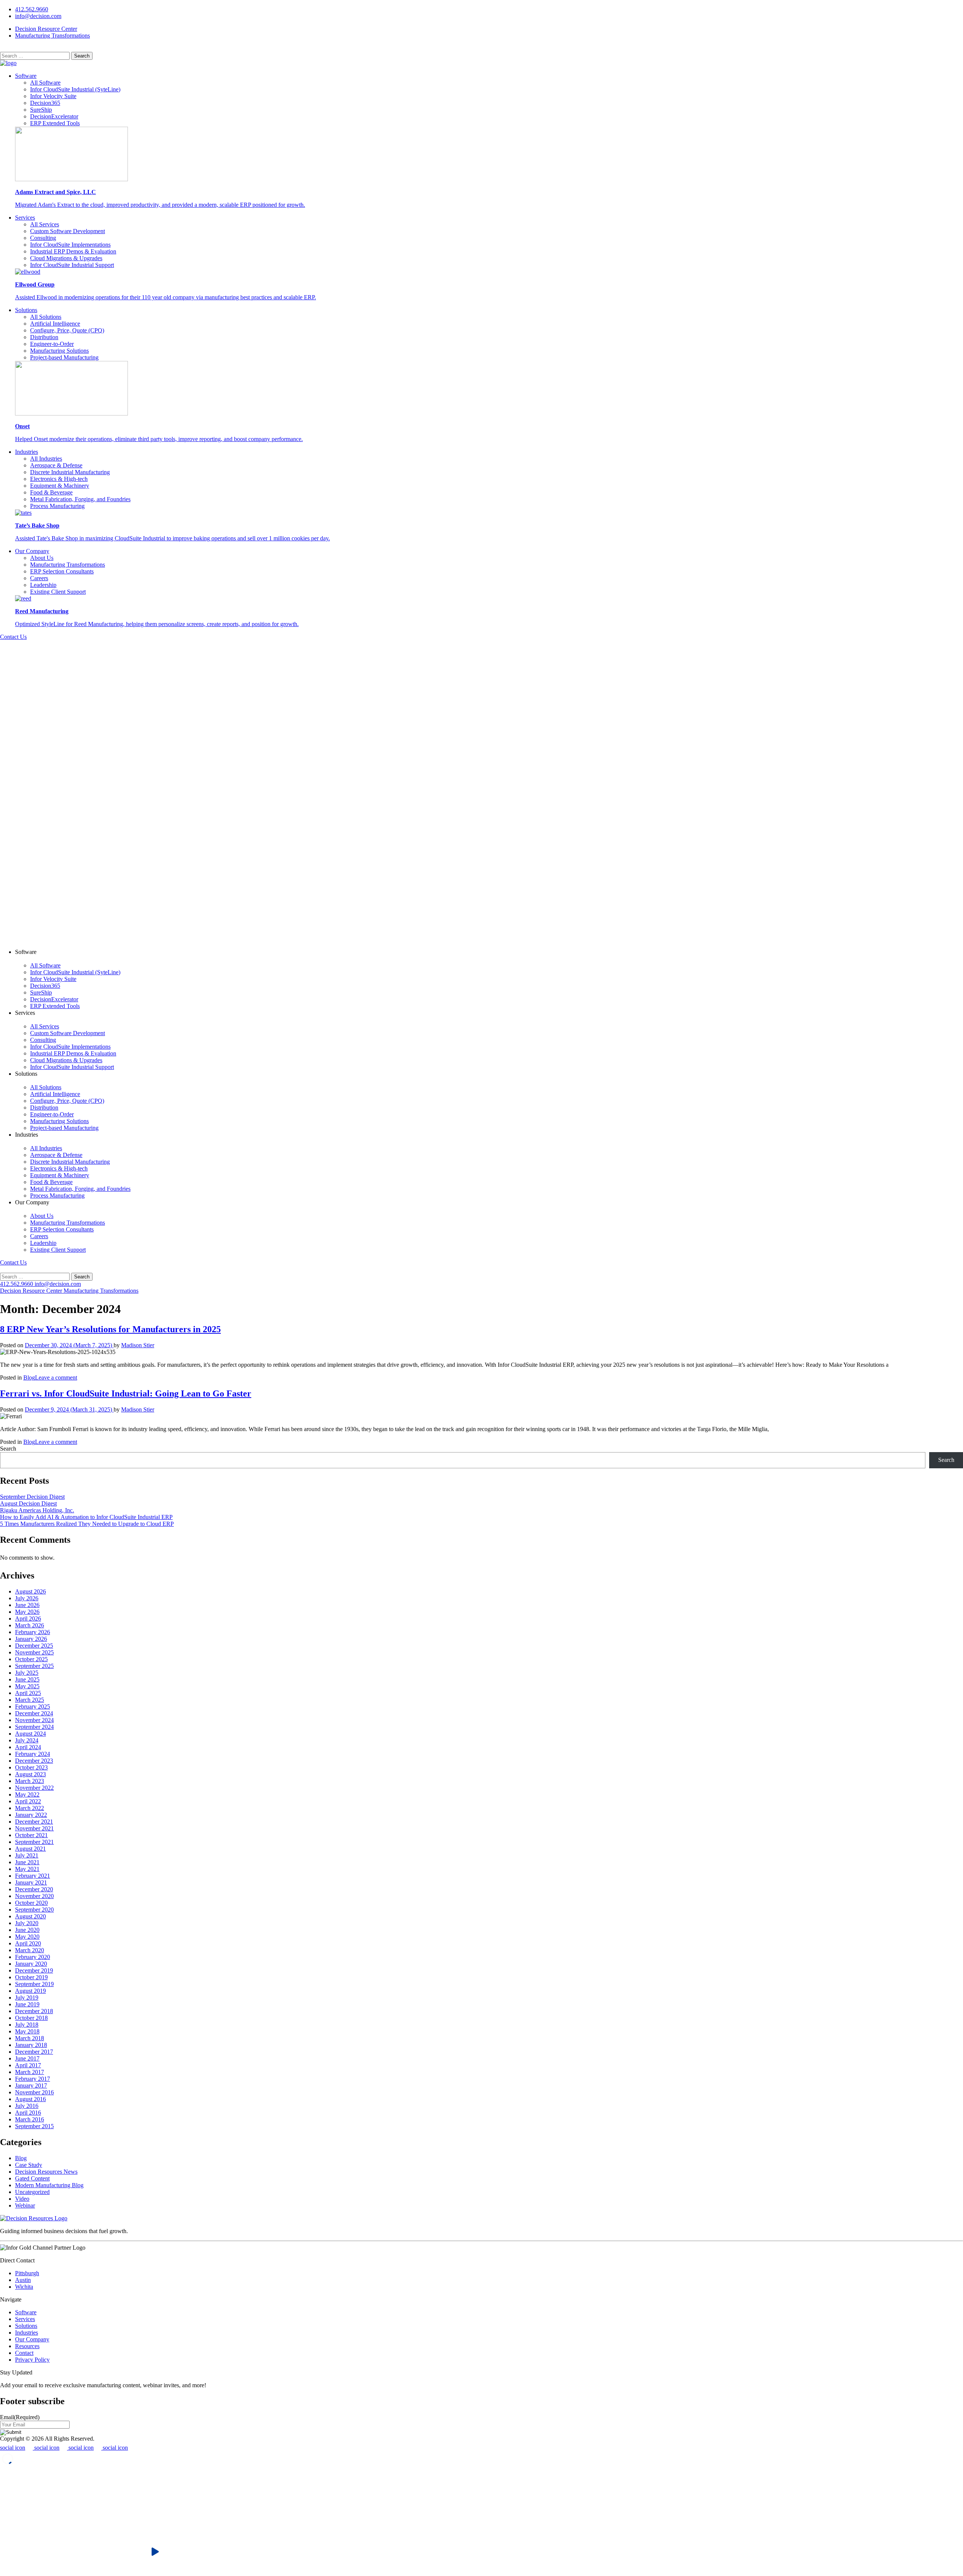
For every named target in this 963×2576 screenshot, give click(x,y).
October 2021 (31, 1835)
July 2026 (27, 1598)
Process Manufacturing (57, 506)
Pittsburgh (27, 2273)
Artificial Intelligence (55, 324)
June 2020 (27, 1930)
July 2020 (27, 1923)
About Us (42, 558)
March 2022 (30, 1808)
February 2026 (33, 1632)
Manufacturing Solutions (59, 351)
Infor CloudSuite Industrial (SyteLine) (75, 89)
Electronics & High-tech (59, 479)
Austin (23, 2280)
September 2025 (34, 1666)
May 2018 (27, 2031)
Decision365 (45, 103)
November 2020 (34, 1896)
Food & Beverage (51, 492)
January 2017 (31, 2086)
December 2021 (34, 1822)
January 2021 (31, 1882)
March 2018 (30, 2038)
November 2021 (34, 1828)
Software (26, 76)
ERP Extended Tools (55, 123)
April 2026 (28, 1619)
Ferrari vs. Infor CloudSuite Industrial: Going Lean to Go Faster (126, 1393)
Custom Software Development (68, 231)
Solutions (26, 310)
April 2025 (28, 1693)
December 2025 (34, 1646)
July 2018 (27, 2025)
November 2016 (34, 2092)
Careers (39, 578)
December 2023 (34, 1761)
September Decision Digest (32, 1497)
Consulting (43, 238)
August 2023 (30, 1774)
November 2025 (34, 1652)
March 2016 (30, 2119)
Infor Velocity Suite (53, 96)
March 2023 (30, 1781)
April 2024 (28, 1747)
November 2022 (34, 1788)
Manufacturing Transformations (52, 36)
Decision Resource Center (46, 29)
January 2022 (31, 1815)
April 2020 (28, 1943)
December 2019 (34, 1970)
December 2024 (34, 1713)
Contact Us (13, 637)
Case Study (29, 2165)
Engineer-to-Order (52, 344)
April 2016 (28, 2113)
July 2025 (27, 1673)
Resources (27, 2346)
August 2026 (30, 1591)
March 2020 (30, 1950)
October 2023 (31, 1767)
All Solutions (46, 317)
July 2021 (27, 1855)
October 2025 (31, 1659)
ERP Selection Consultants (62, 571)
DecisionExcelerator (54, 116)
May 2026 (27, 1612)
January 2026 (31, 1639)
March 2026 (30, 1625)
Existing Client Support (58, 592)
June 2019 (27, 2004)
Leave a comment (56, 1377)
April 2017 (28, 2065)
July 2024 (27, 1740)
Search (8, 1449)
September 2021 (34, 1842)
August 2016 (30, 2099)
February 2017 (33, 2079)
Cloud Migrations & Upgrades (66, 258)
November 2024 (34, 1720)
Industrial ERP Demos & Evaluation (73, 251)
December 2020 (34, 1889)
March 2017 (30, 2072)
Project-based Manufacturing (64, 357)
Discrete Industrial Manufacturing (70, 472)
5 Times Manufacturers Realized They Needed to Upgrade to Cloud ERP (87, 1524)
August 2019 (30, 1991)
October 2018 (31, 2018)
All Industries (46, 459)
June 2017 (27, 2058)
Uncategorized (32, 2192)
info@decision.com (38, 16)
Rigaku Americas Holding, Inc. (37, 1510)
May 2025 (27, 1686)
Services (25, 218)
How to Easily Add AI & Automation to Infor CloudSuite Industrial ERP (86, 1517)
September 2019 (34, 1984)
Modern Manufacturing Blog (49, 2185)
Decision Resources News (46, 2172)
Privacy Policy (32, 2360)
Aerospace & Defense (56, 465)
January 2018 (31, 2045)
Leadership (43, 585)
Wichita (24, 2287)
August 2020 (30, 1916)
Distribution (44, 337)
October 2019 (31, 1977)
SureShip (41, 110)
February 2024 (33, 1754)
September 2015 (34, 2126)
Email (20, 2417)
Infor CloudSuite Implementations (70, 245)
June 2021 (27, 1862)
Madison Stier (138, 1345)
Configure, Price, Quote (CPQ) (67, 330)
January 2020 (31, 1964)
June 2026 (27, 1605)
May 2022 (27, 1794)
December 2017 (34, 2052)
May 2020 (27, 1937)
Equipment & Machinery (60, 486)
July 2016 (27, 2106)
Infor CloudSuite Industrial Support (72, 265)
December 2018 (34, 2011)
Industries (27, 452)
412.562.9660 (32, 9)
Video (22, 2199)
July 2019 (27, 1998)
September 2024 (34, 1727)
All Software (45, 83)
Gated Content (32, 2178)
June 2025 (27, 1679)
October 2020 (31, 1903)
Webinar (25, 2205)
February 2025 (33, 1706)
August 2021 (30, 1849)
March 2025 (30, 1700)
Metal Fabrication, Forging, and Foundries (80, 499)
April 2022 (28, 1801)
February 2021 (33, 1876)
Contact (24, 2353)
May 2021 (27, 1869)
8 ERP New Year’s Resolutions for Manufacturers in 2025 (110, 1329)
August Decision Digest (28, 1503)
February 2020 (33, 1957)
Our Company (32, 551)
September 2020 (34, 1910)
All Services (45, 224)
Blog (29, 1377)
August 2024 (30, 1734)
